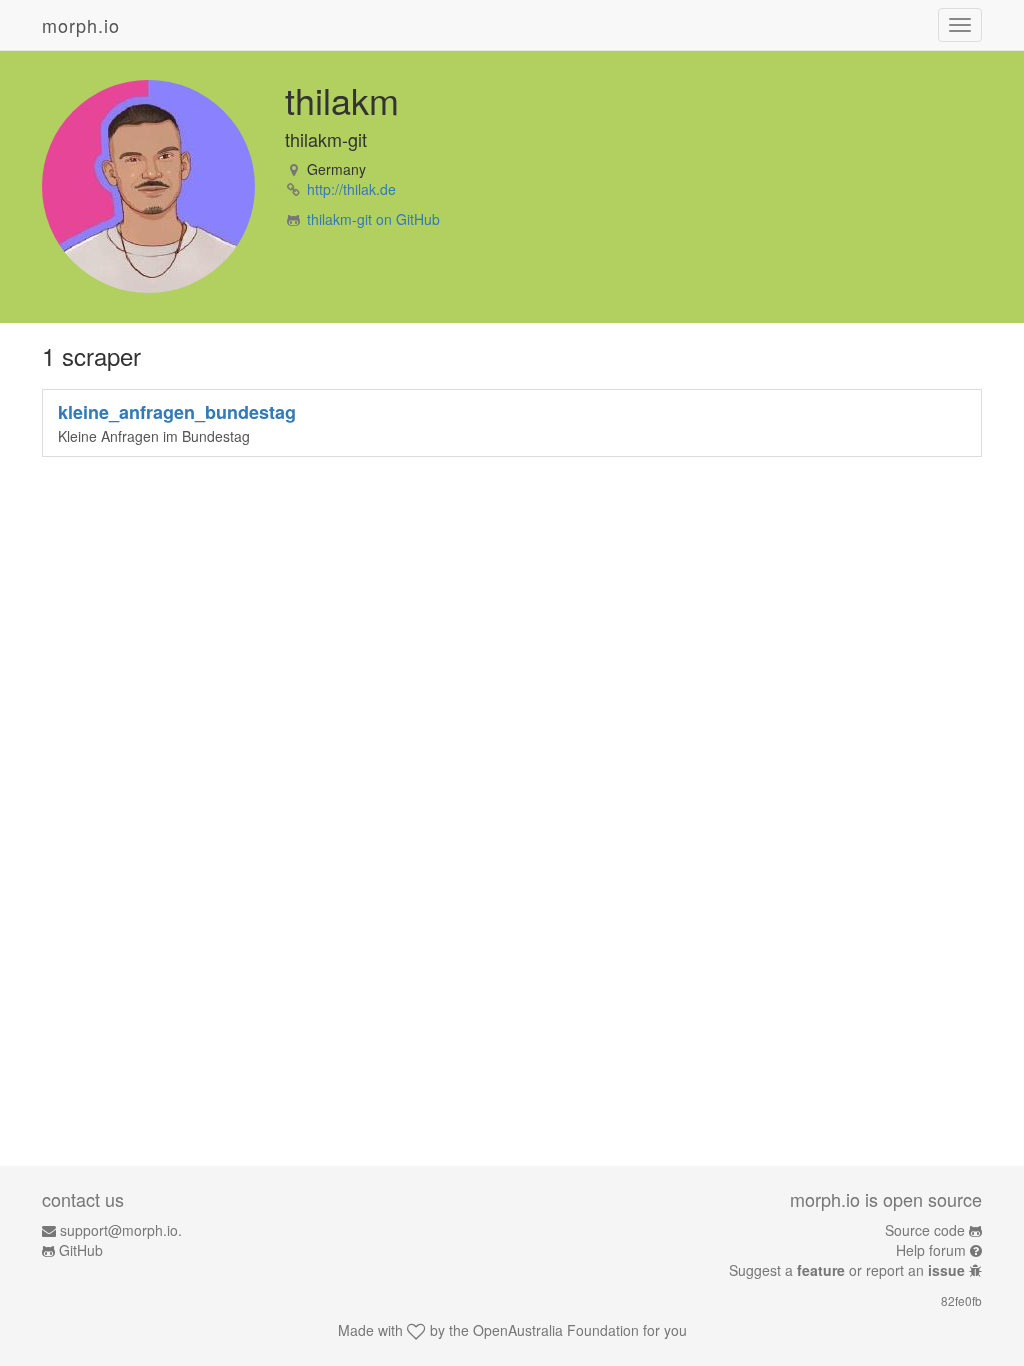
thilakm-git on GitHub (373, 219)
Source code (925, 1230)
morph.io (81, 25)
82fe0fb (961, 1300)
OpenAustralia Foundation (556, 1330)
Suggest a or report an (847, 1270)
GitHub (81, 1250)
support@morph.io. (121, 1230)
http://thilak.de (351, 189)
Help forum (931, 1250)
